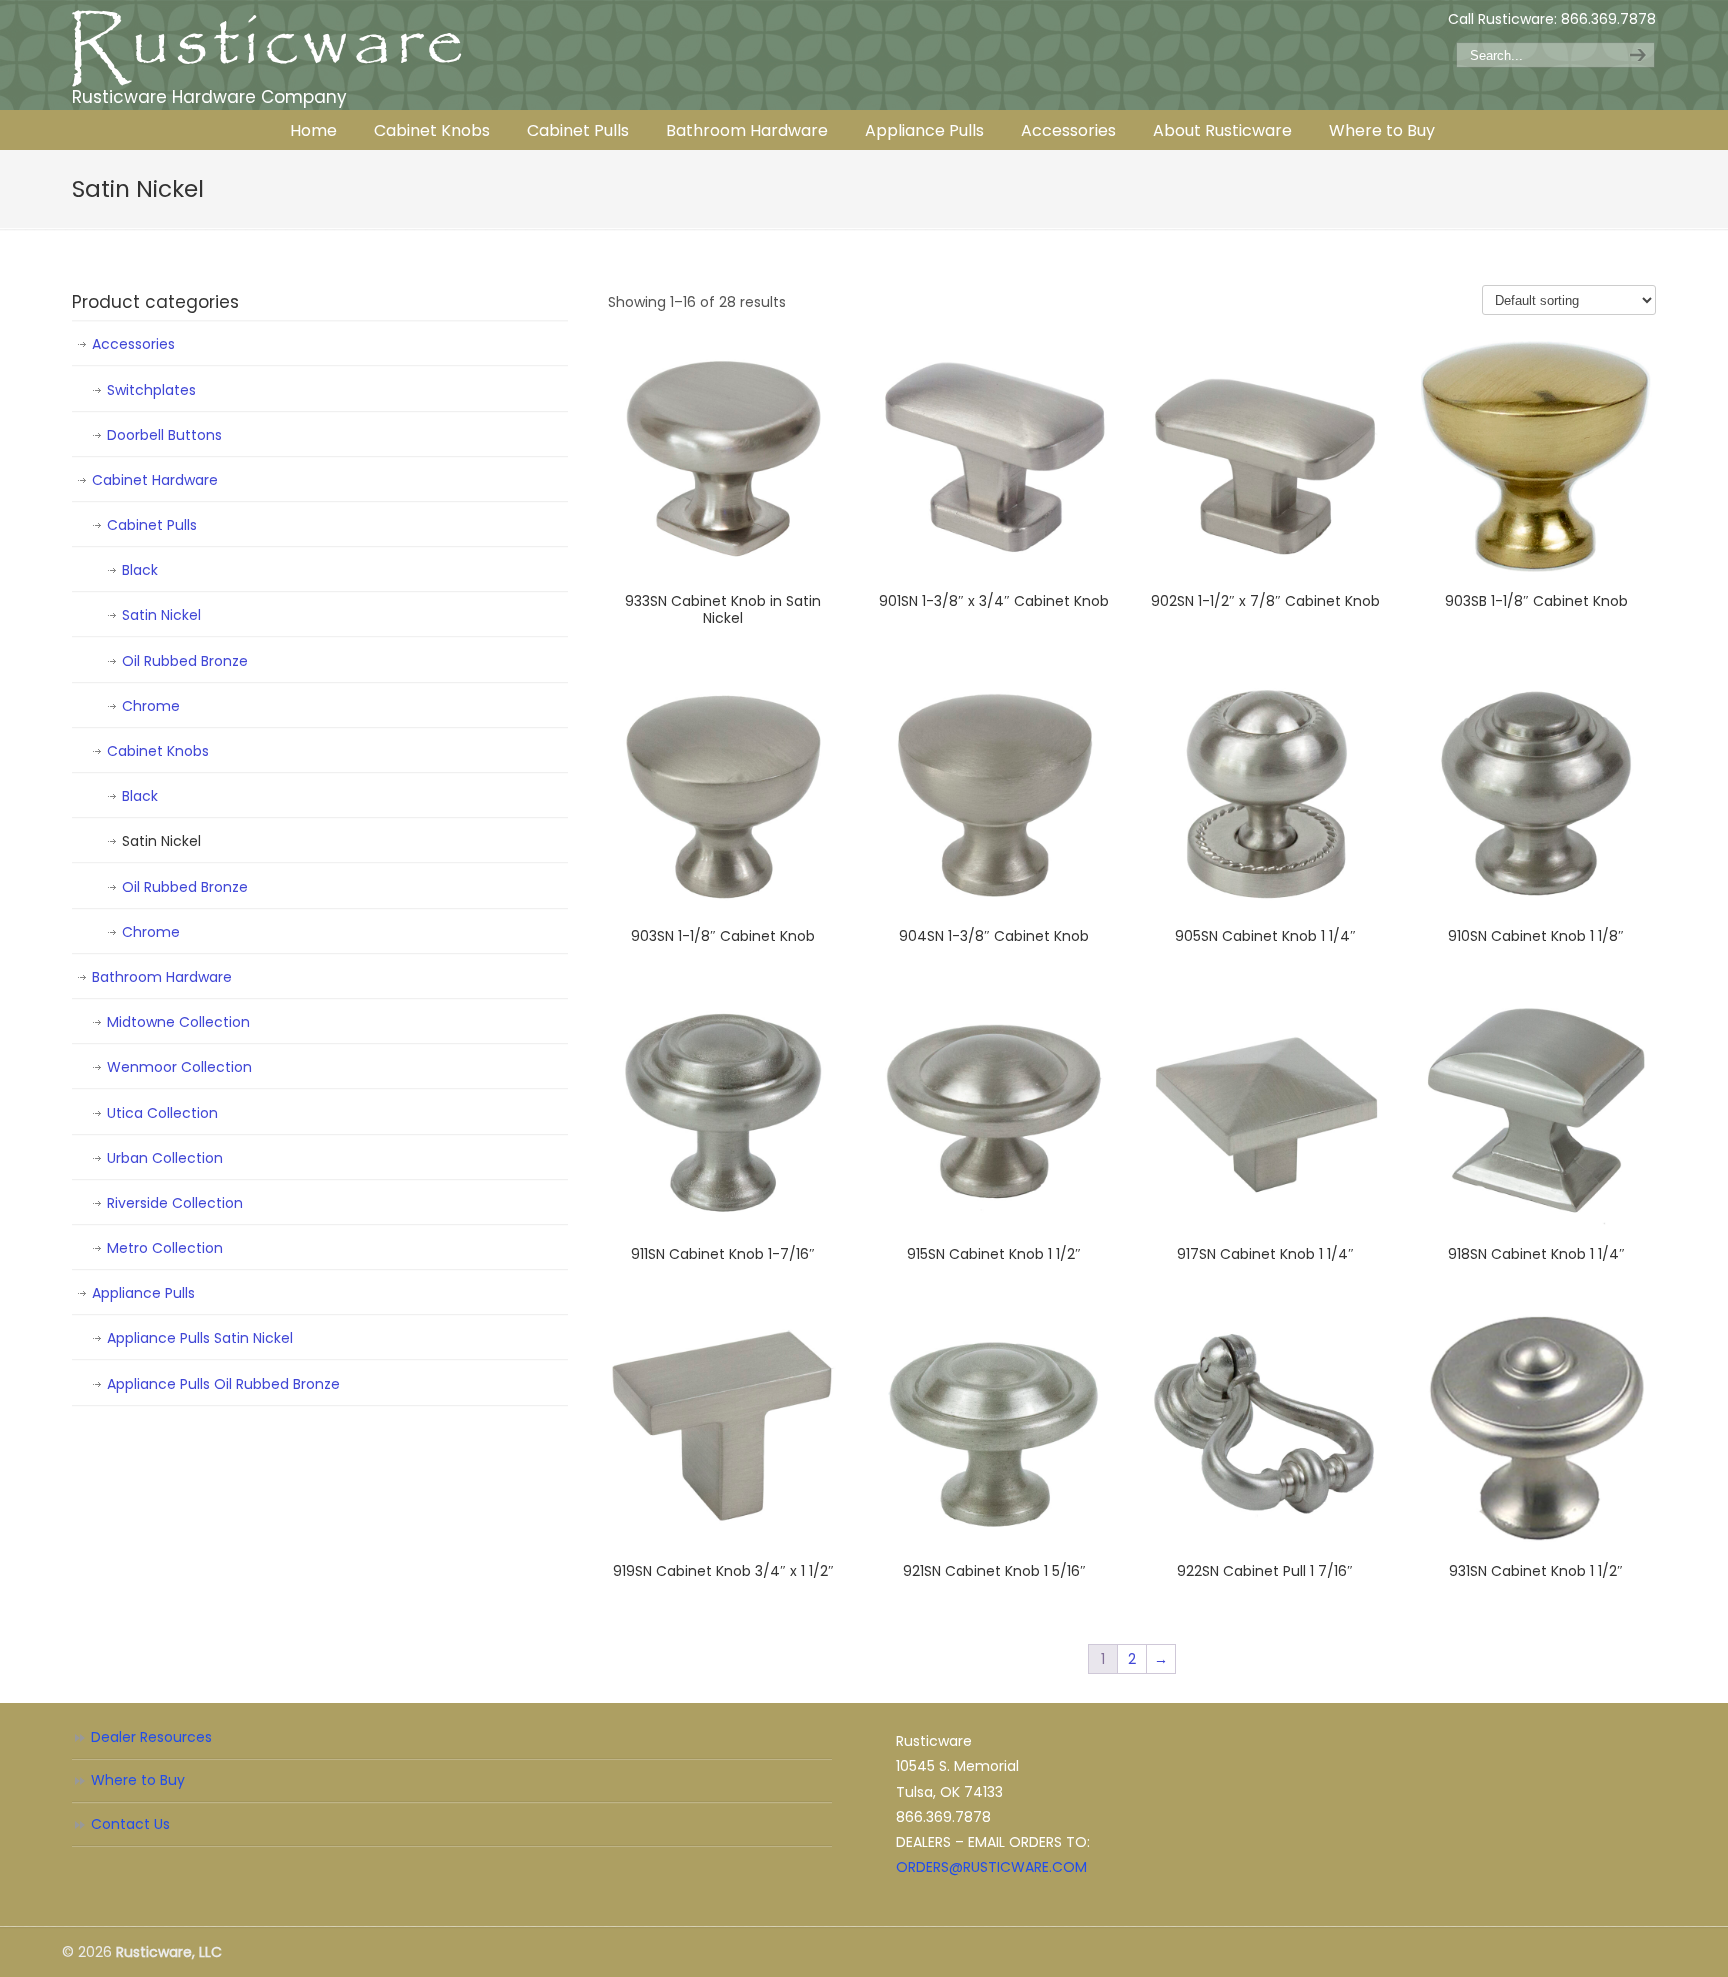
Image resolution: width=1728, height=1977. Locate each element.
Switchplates (151, 390)
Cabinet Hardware (155, 480)
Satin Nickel (161, 615)
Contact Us (130, 1824)
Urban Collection (165, 1158)
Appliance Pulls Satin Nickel (200, 1338)
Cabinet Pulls (152, 525)
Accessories (133, 344)
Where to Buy (138, 1780)
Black (140, 570)
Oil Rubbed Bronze (185, 661)
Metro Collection (165, 1248)
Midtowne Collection (178, 1022)
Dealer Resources (151, 1737)
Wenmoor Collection (179, 1067)
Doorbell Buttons (164, 435)
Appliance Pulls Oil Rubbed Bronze (223, 1384)
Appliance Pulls (143, 1293)
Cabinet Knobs (158, 751)
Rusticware (267, 48)
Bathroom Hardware (162, 977)
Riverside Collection (175, 1203)
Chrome (151, 706)
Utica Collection (162, 1113)
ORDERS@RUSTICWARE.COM (991, 1867)
